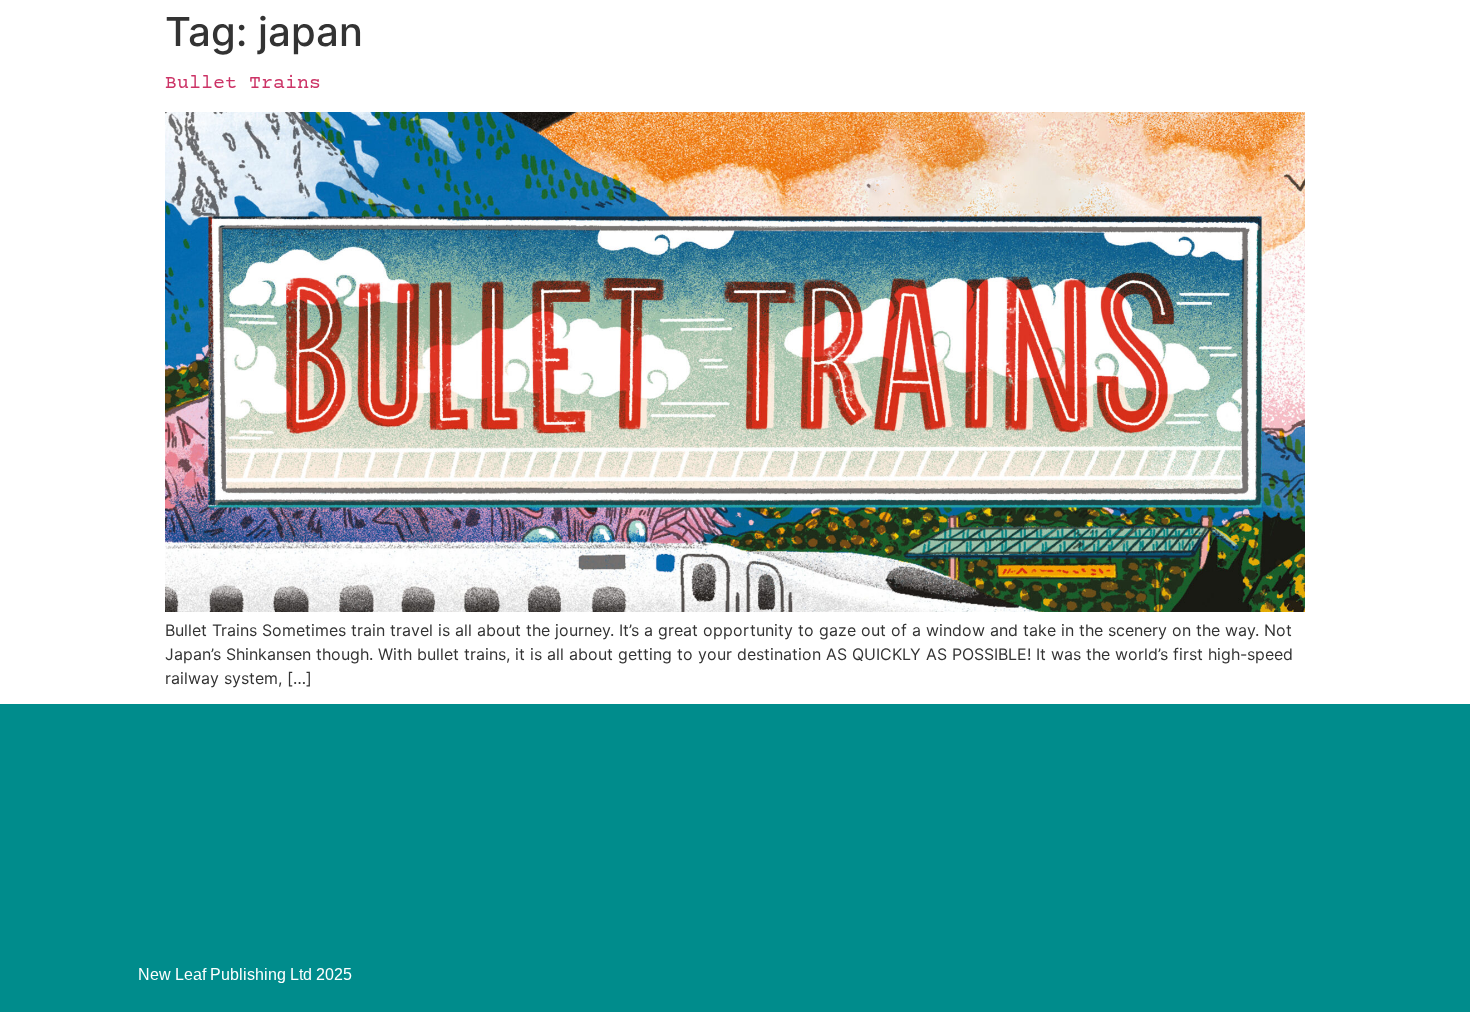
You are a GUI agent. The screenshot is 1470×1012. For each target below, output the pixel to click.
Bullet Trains (243, 83)
